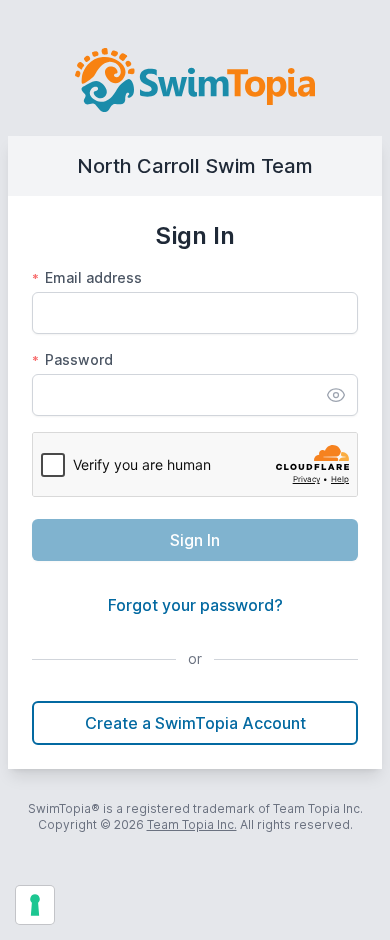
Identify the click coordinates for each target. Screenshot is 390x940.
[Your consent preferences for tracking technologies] (35, 905)
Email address (87, 277)
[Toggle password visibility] (336, 395)
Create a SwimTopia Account (195, 723)
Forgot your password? (195, 605)
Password (72, 359)
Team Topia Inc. (192, 824)
